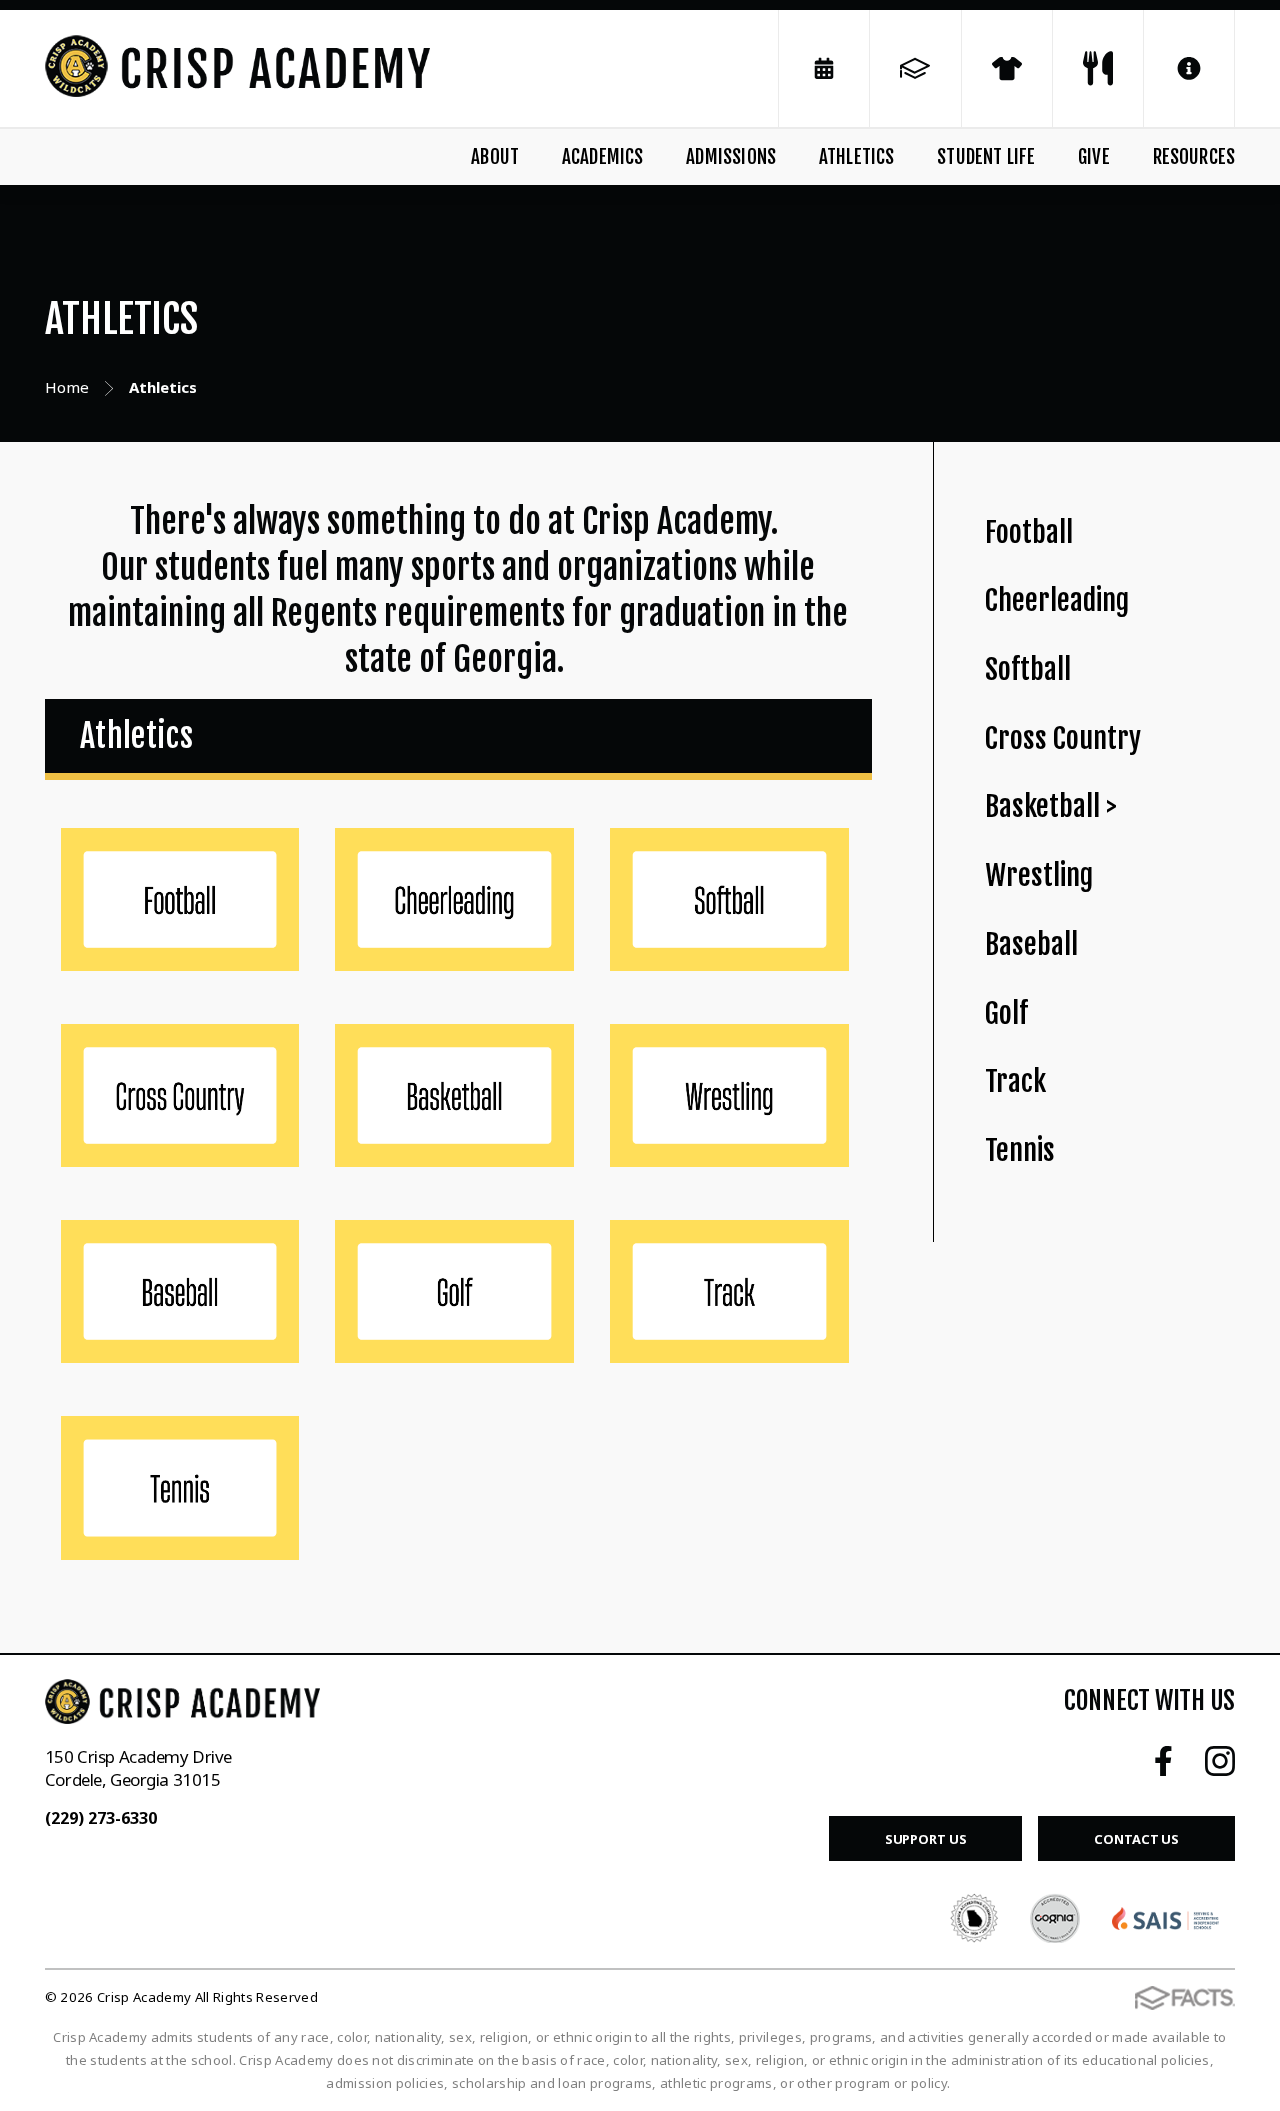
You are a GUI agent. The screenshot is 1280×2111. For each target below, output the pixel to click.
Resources (1194, 157)
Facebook (1163, 1761)
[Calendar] (824, 68)
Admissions (731, 157)
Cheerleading (1057, 600)
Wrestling (1039, 875)
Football (1029, 532)
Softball (1028, 669)
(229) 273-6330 (101, 1818)
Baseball (1031, 944)
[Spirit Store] (1007, 68)
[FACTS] (915, 68)
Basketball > (1051, 806)
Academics (603, 157)
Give (1094, 157)
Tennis (1020, 1150)
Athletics (857, 157)
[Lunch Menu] (1098, 68)
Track (1015, 1081)
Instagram (1220, 1761)
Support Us (926, 1839)
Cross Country (1063, 738)
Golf (1006, 1013)
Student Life (986, 157)
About (495, 157)
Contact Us (1136, 1839)
